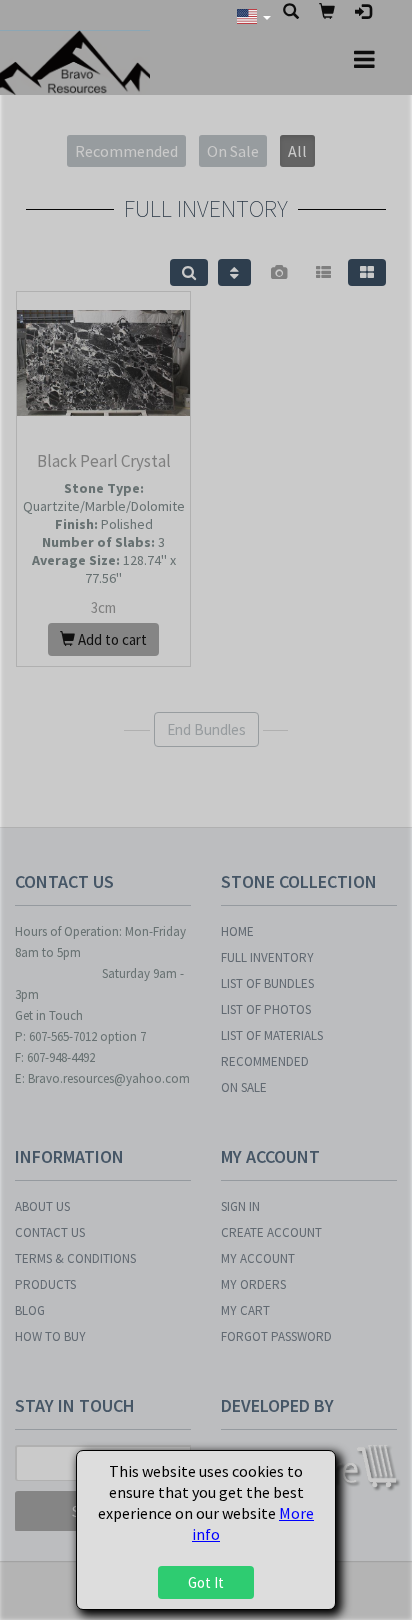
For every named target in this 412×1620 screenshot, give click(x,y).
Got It (206, 1582)
